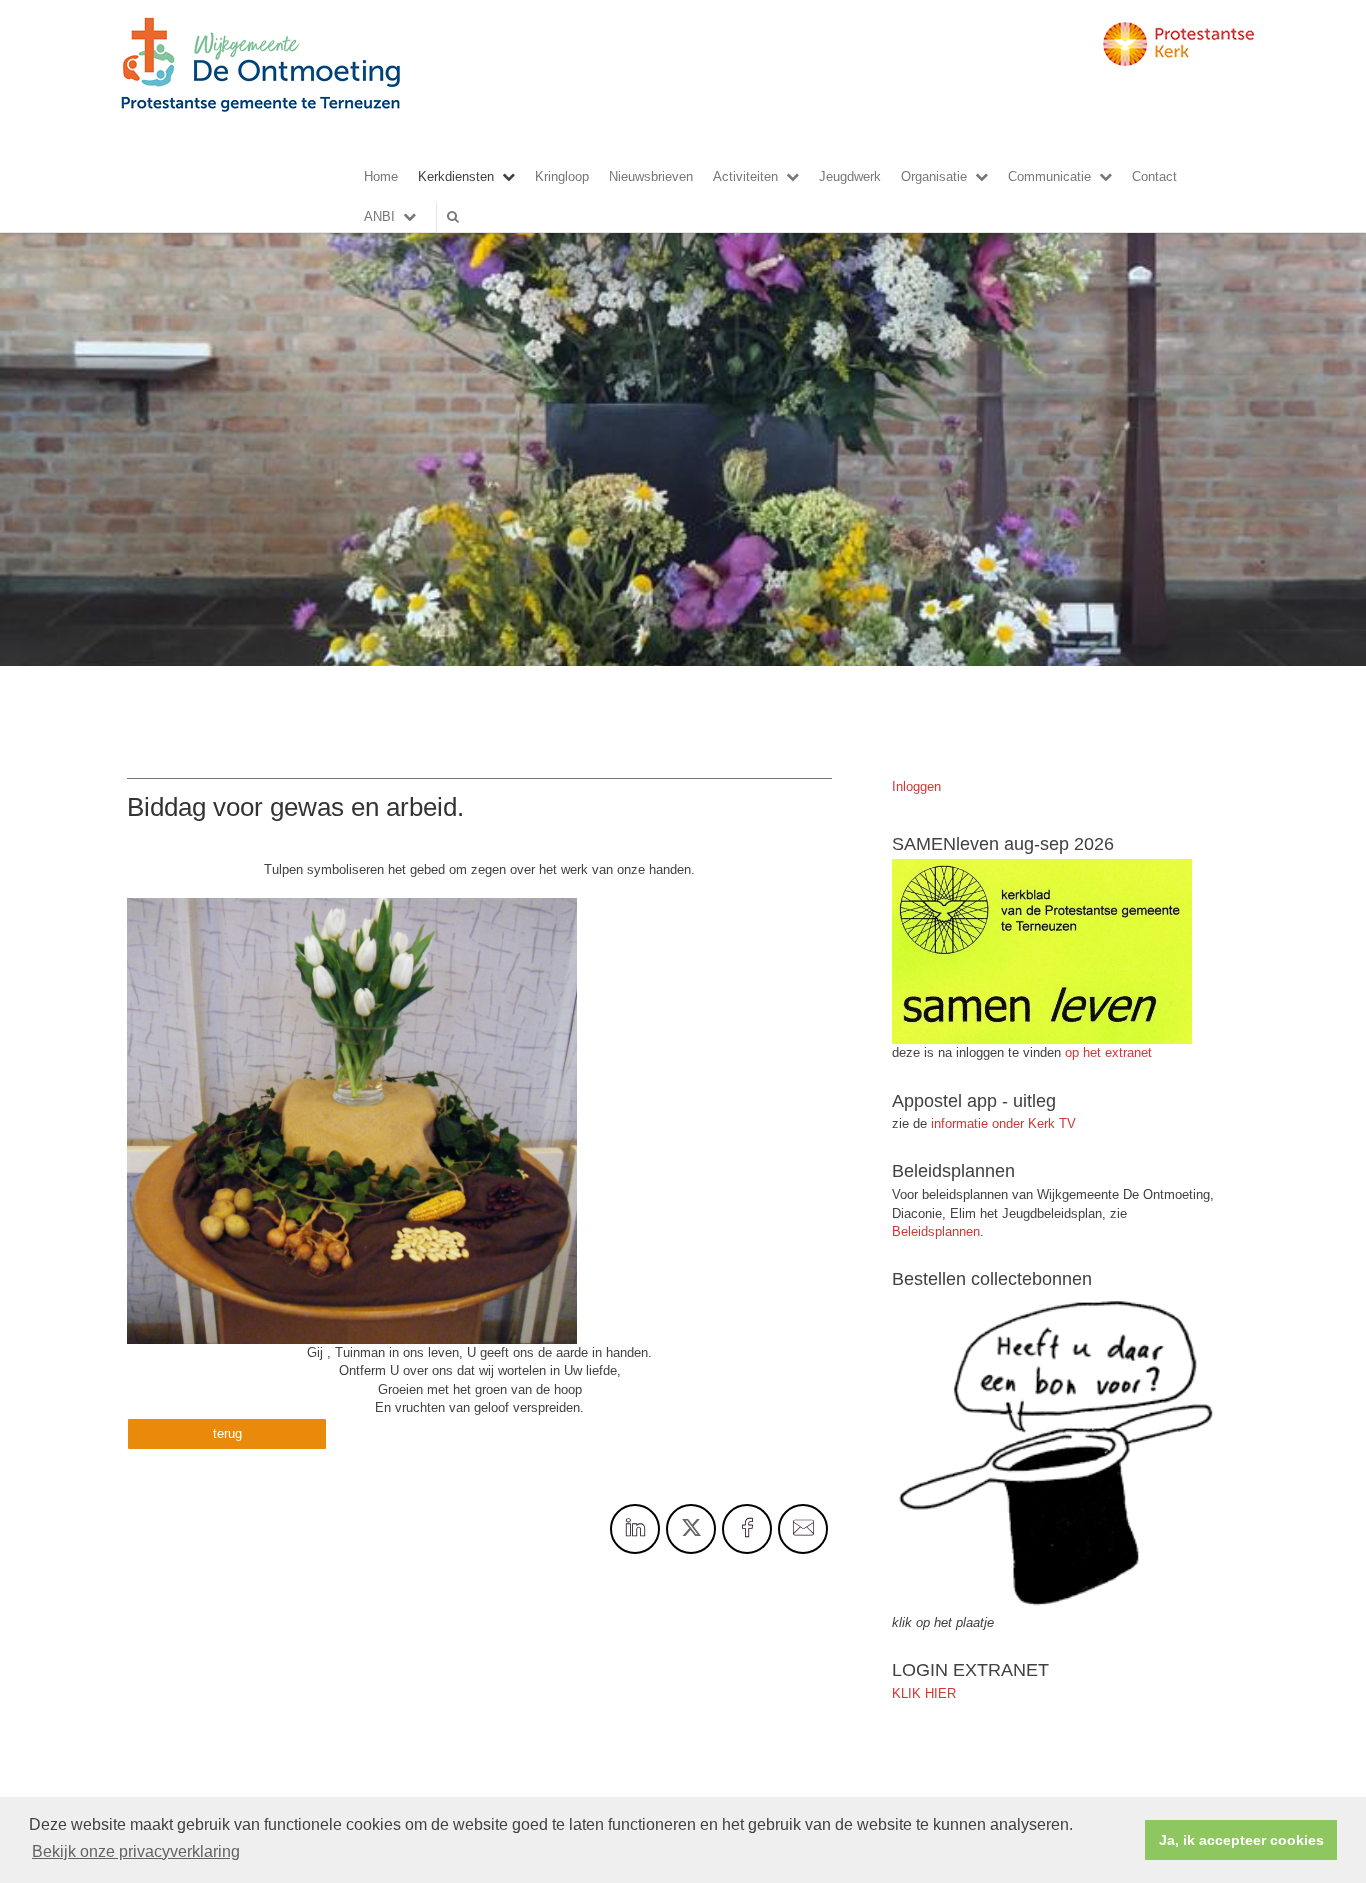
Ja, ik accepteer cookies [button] (1241, 1840)
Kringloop (562, 176)
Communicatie (1049, 176)
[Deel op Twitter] (691, 1529)
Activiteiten (745, 176)
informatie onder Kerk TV (1001, 1123)
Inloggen (916, 786)
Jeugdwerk (850, 176)
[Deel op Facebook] (747, 1529)
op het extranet (1108, 1052)
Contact (1154, 176)
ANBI (379, 216)
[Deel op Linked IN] (635, 1529)
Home (381, 176)
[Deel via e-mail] (803, 1529)
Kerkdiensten (456, 176)
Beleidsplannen (936, 1231)
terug (227, 1433)
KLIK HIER (924, 1693)
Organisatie (934, 176)
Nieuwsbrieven (651, 176)
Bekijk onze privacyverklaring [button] (136, 1851)
